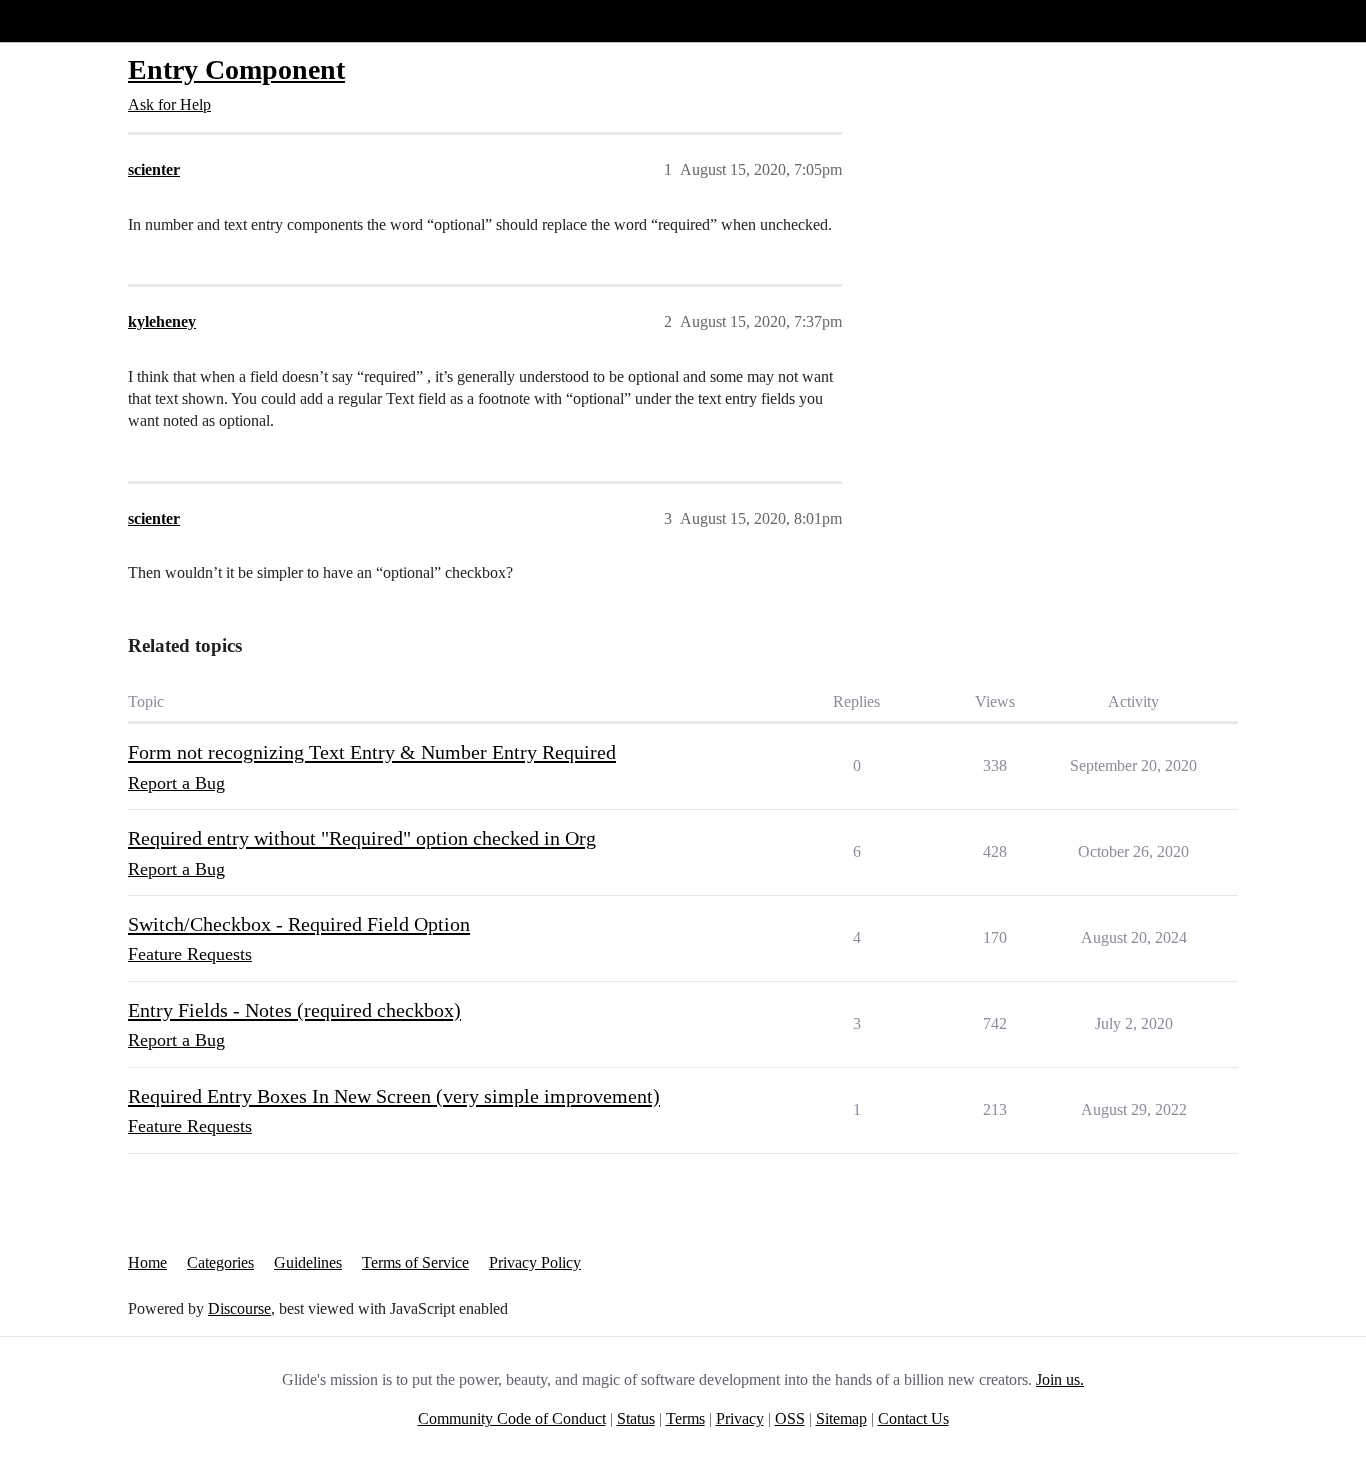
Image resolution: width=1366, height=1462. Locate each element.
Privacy (740, 1418)
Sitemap (841, 1418)
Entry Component (236, 69)
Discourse (239, 1308)
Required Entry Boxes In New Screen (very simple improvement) (394, 1096)
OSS (790, 1418)
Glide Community (67, 20)
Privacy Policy (535, 1262)
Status (636, 1418)
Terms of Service (415, 1262)
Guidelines (308, 1262)
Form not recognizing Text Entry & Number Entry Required (372, 752)
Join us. (1060, 1379)
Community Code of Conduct (512, 1418)
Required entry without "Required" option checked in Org (362, 838)
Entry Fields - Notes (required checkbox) (294, 1010)
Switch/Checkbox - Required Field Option (299, 924)
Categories (220, 1262)
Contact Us (913, 1418)
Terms (685, 1418)
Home (147, 1262)
